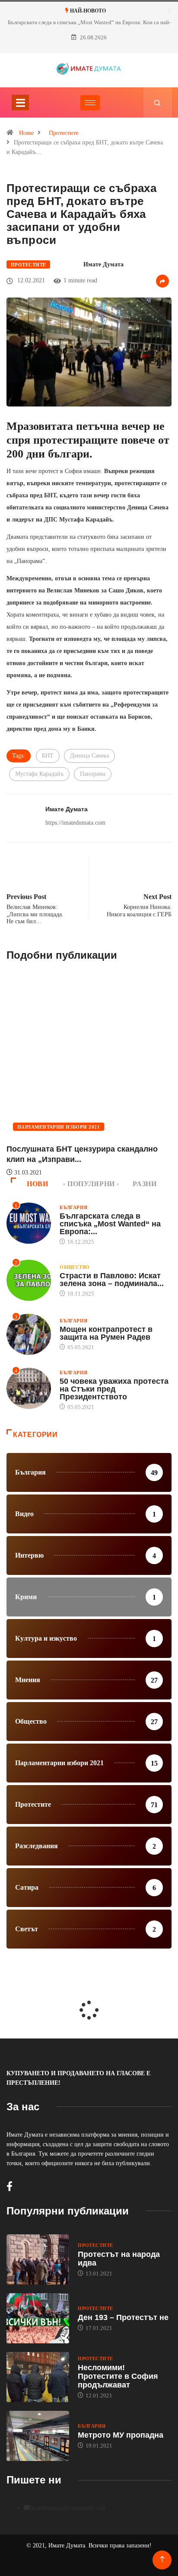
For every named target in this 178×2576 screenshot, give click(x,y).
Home (26, 133)
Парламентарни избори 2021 (59, 1127)
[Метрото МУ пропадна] (38, 2436)
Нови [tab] (38, 1184)
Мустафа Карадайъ (39, 774)
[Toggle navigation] (20, 102)
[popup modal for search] (157, 102)
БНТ (48, 756)
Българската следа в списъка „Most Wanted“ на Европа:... (110, 1224)
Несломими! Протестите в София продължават (118, 2376)
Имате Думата (103, 264)
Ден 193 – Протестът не (123, 2317)
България (74, 1207)
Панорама (93, 774)
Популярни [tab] (91, 1184)
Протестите (64, 133)
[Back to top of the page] (162, 2559)
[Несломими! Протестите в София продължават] (38, 2377)
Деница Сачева (89, 756)
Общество (75, 1267)
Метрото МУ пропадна (121, 2435)
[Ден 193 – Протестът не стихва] (38, 2318)
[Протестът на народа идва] (38, 2259)
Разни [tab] (145, 1184)
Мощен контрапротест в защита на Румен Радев (106, 1333)
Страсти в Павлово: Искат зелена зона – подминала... (112, 1280)
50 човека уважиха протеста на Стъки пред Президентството (114, 1389)
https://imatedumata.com (75, 823)
